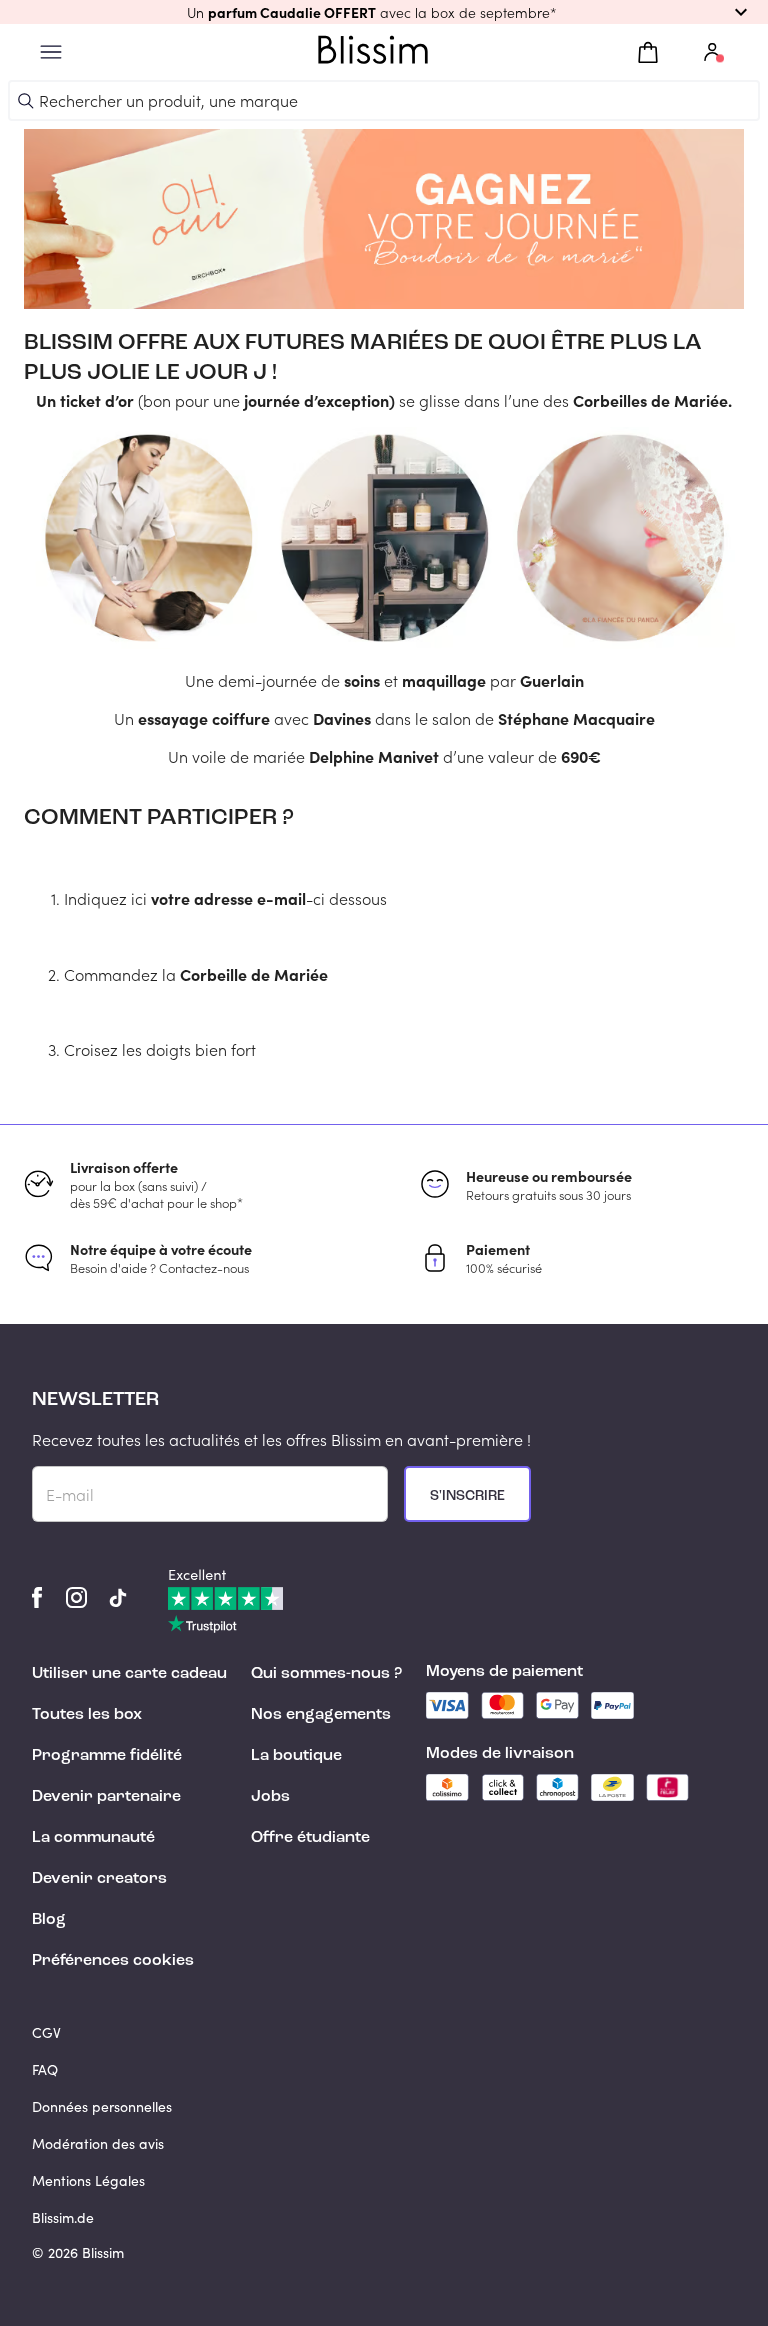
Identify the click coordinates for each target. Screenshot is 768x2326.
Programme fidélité (107, 1756)
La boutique (296, 1756)
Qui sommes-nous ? (326, 1674)
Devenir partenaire (106, 1797)
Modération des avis (98, 2143)
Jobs (270, 1797)
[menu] (51, 52)
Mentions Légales (88, 2180)
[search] (26, 101)
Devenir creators (99, 1879)
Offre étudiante (310, 1838)
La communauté (93, 1838)
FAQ (45, 2069)
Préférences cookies (113, 1961)
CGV (46, 2032)
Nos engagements (321, 1715)
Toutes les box (87, 1715)
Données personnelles (102, 2106)
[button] (384, 12)
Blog (49, 1920)
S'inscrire (467, 1496)
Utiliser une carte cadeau (129, 1674)
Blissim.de (63, 2217)
